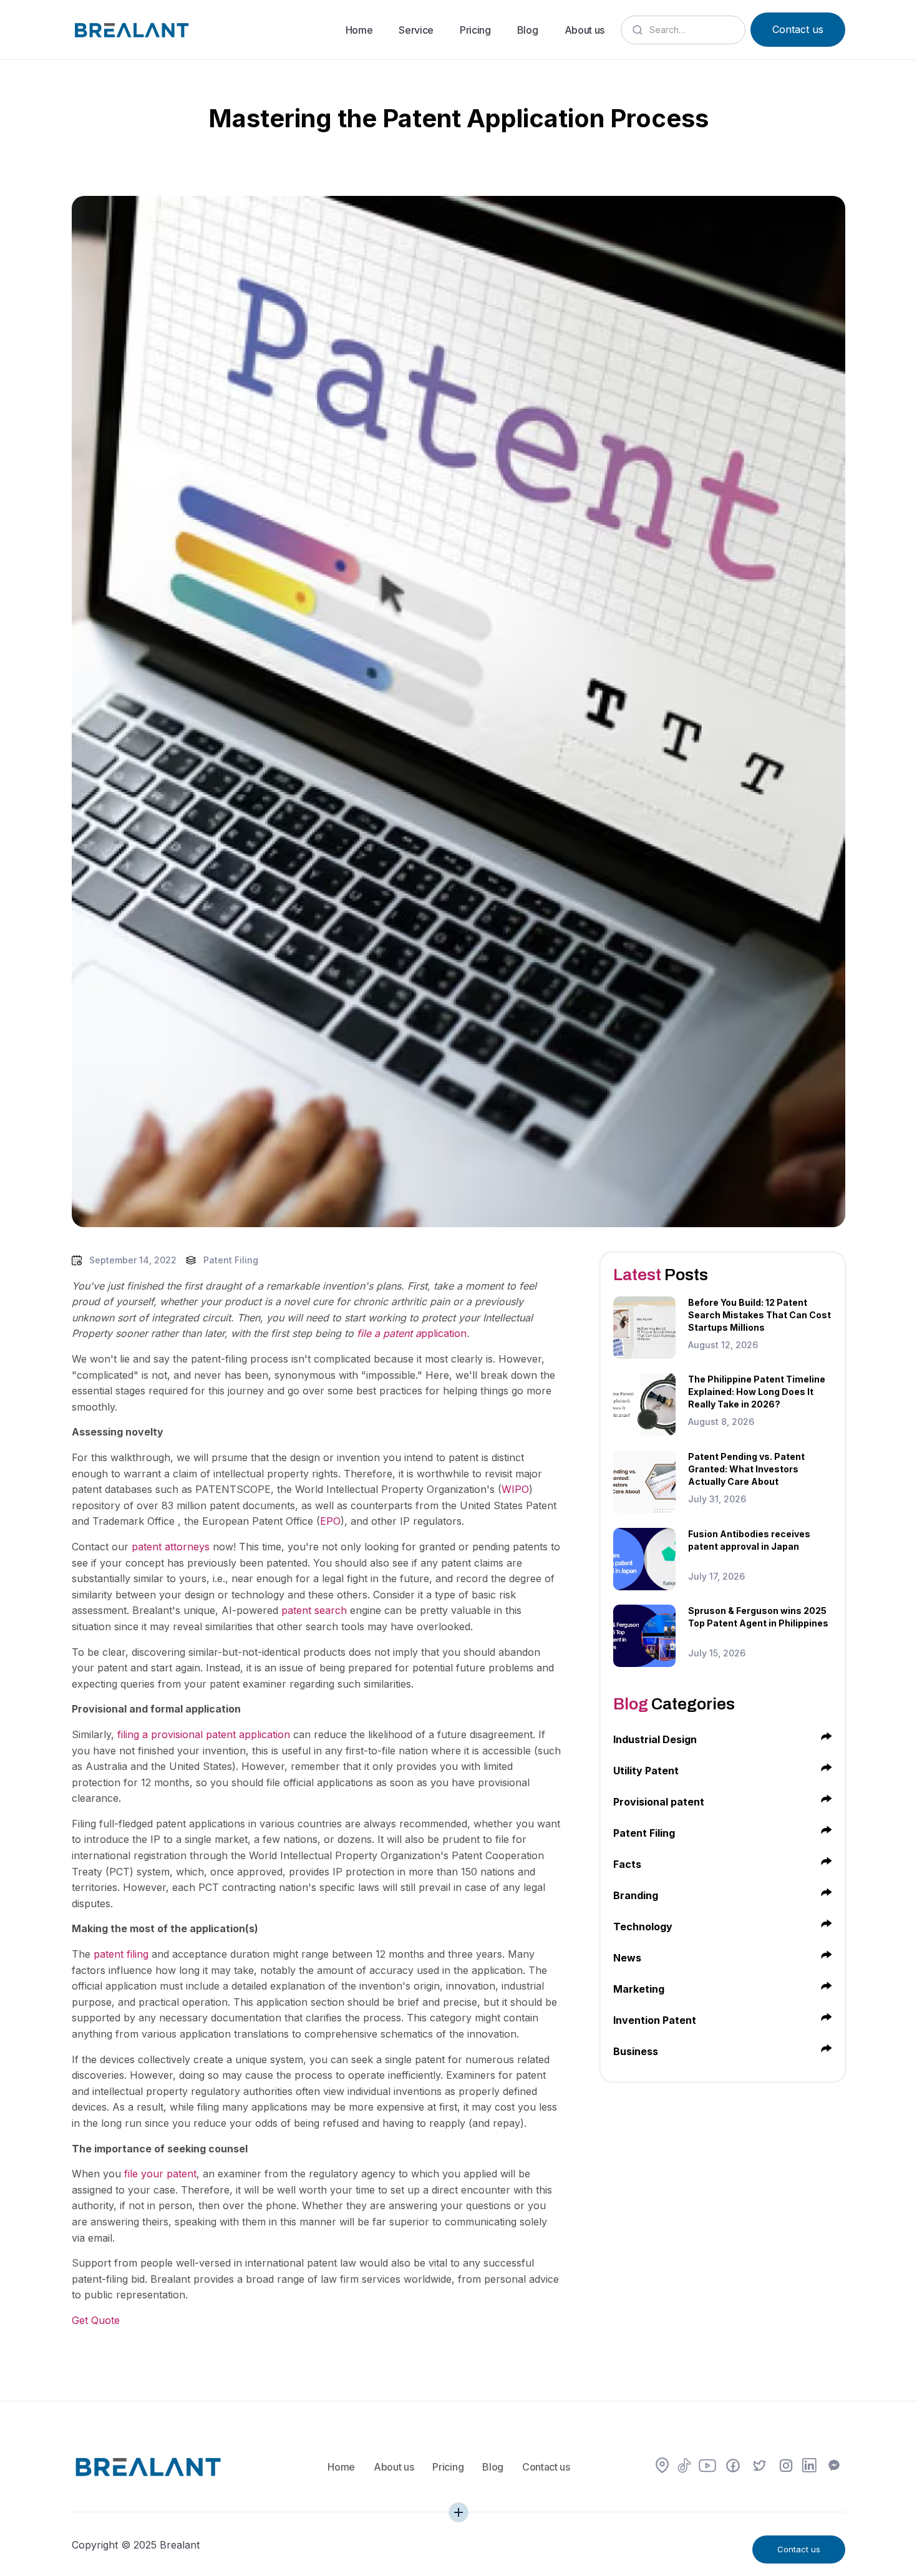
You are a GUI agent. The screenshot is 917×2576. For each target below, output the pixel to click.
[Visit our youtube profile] (707, 2467)
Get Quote (96, 2320)
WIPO (515, 1489)
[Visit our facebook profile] (733, 2467)
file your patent (160, 2174)
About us (585, 30)
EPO (330, 1521)
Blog (528, 30)
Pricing (475, 30)
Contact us (798, 29)
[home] (131, 29)
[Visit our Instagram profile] (786, 2467)
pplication (412, 1333)
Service (416, 30)
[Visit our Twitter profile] (760, 2467)
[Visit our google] (662, 2467)
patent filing (121, 1954)
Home (359, 30)
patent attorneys (171, 1547)
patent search (314, 1610)
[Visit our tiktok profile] (684, 2467)
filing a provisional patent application (204, 1734)
